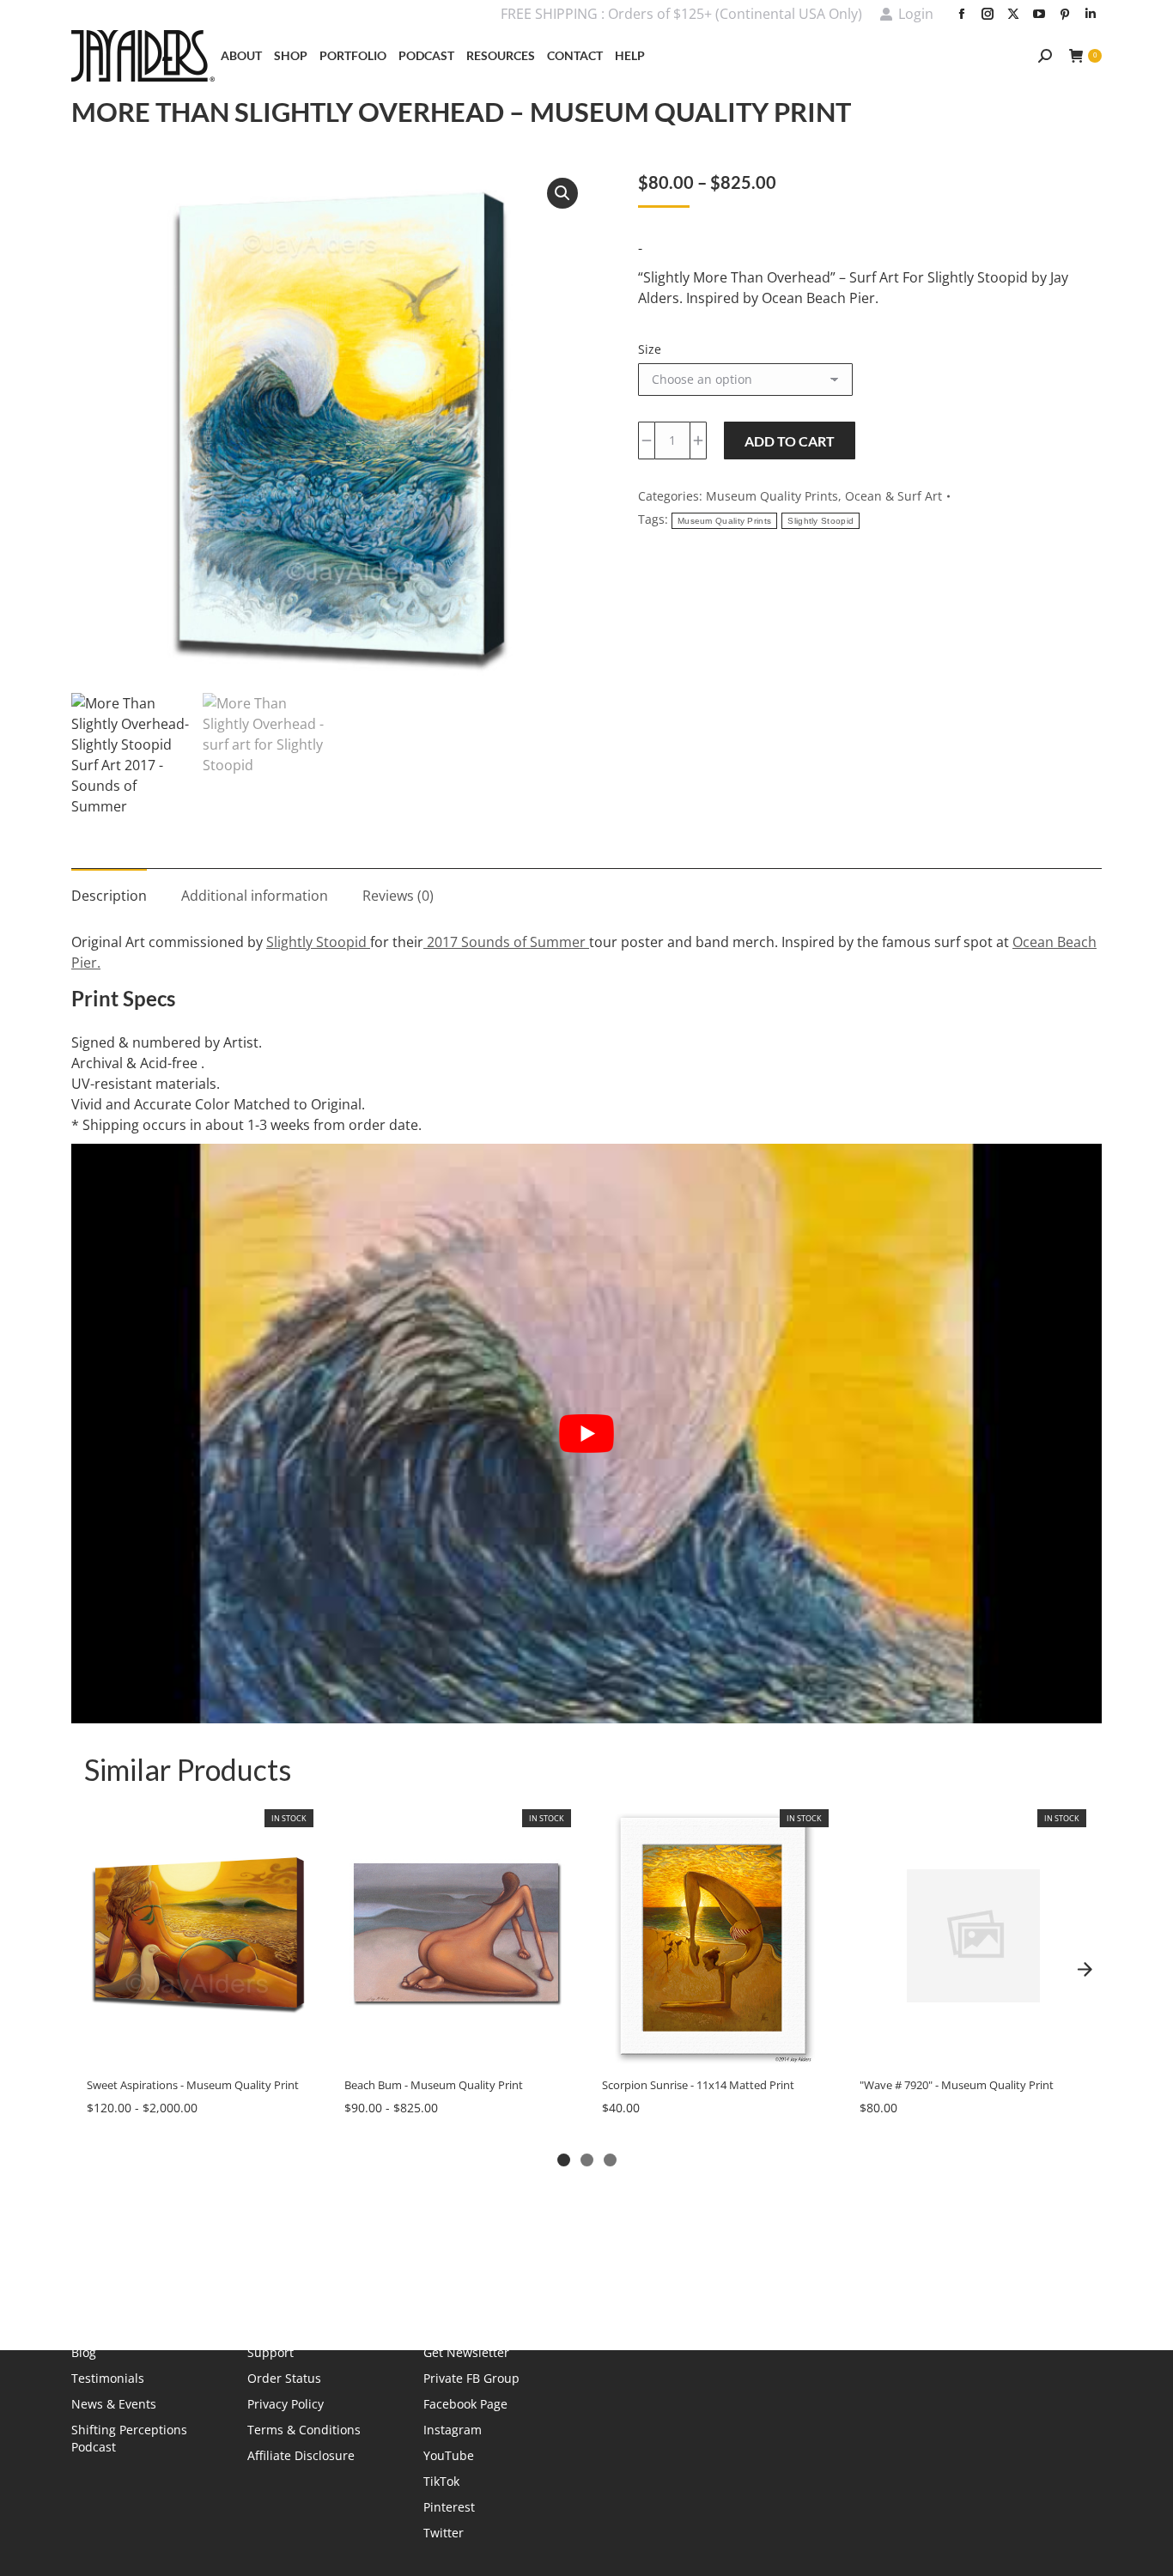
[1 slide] (564, 2160)
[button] (562, 193)
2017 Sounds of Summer (504, 942)
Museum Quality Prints (772, 496)
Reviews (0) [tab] (398, 896)
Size (650, 349)
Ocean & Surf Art (893, 496)
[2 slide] (587, 2160)
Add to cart (790, 441)
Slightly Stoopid (820, 521)
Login (916, 14)
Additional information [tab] (255, 896)
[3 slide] (610, 2160)
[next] (1085, 1970)
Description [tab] (109, 896)
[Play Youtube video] (586, 1434)
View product (199, 2046)
